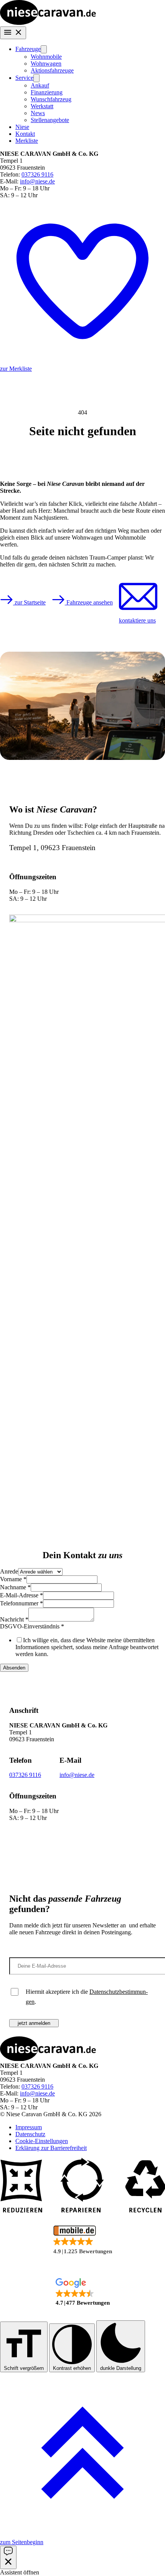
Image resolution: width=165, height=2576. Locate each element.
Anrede (9, 1571)
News (38, 113)
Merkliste (27, 141)
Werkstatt (42, 106)
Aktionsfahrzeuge (52, 70)
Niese (22, 127)
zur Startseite (29, 602)
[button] (82, 2240)
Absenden (14, 1668)
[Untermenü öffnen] (44, 49)
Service (24, 78)
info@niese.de (37, 181)
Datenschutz (30, 2134)
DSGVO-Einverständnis (32, 1626)
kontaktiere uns (137, 620)
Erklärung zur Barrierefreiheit (51, 2148)
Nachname (15, 1587)
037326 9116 (37, 174)
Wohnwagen (46, 64)
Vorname (13, 1579)
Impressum (29, 2127)
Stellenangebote (50, 120)
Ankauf (40, 85)
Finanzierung (47, 92)
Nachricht (14, 1619)
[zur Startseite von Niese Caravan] (48, 23)
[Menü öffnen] (13, 33)
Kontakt (25, 134)
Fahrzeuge (28, 49)
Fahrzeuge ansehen (89, 602)
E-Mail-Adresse (21, 1595)
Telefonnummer (21, 1603)
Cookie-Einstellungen (42, 2141)
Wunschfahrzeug (51, 99)
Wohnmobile (46, 57)
